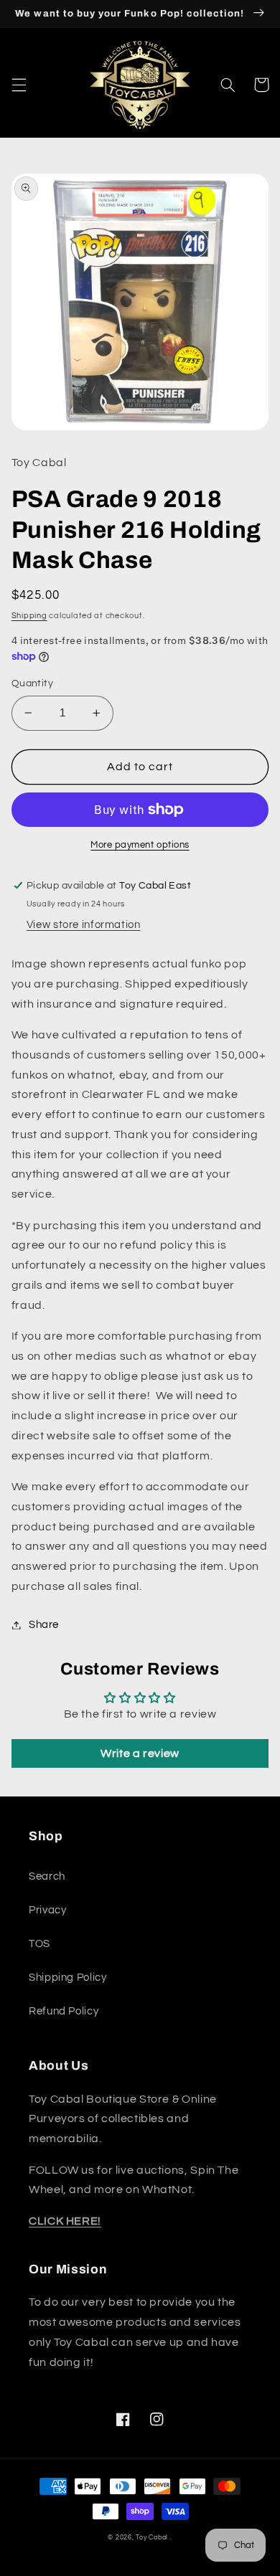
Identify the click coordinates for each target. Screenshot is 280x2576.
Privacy (47, 1910)
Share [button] (44, 1625)
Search (47, 1876)
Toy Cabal (152, 2538)
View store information (84, 925)
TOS (39, 1944)
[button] (19, 85)
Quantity (32, 683)
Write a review (140, 1753)
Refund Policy (64, 2011)
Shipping (29, 616)
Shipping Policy (67, 1978)
